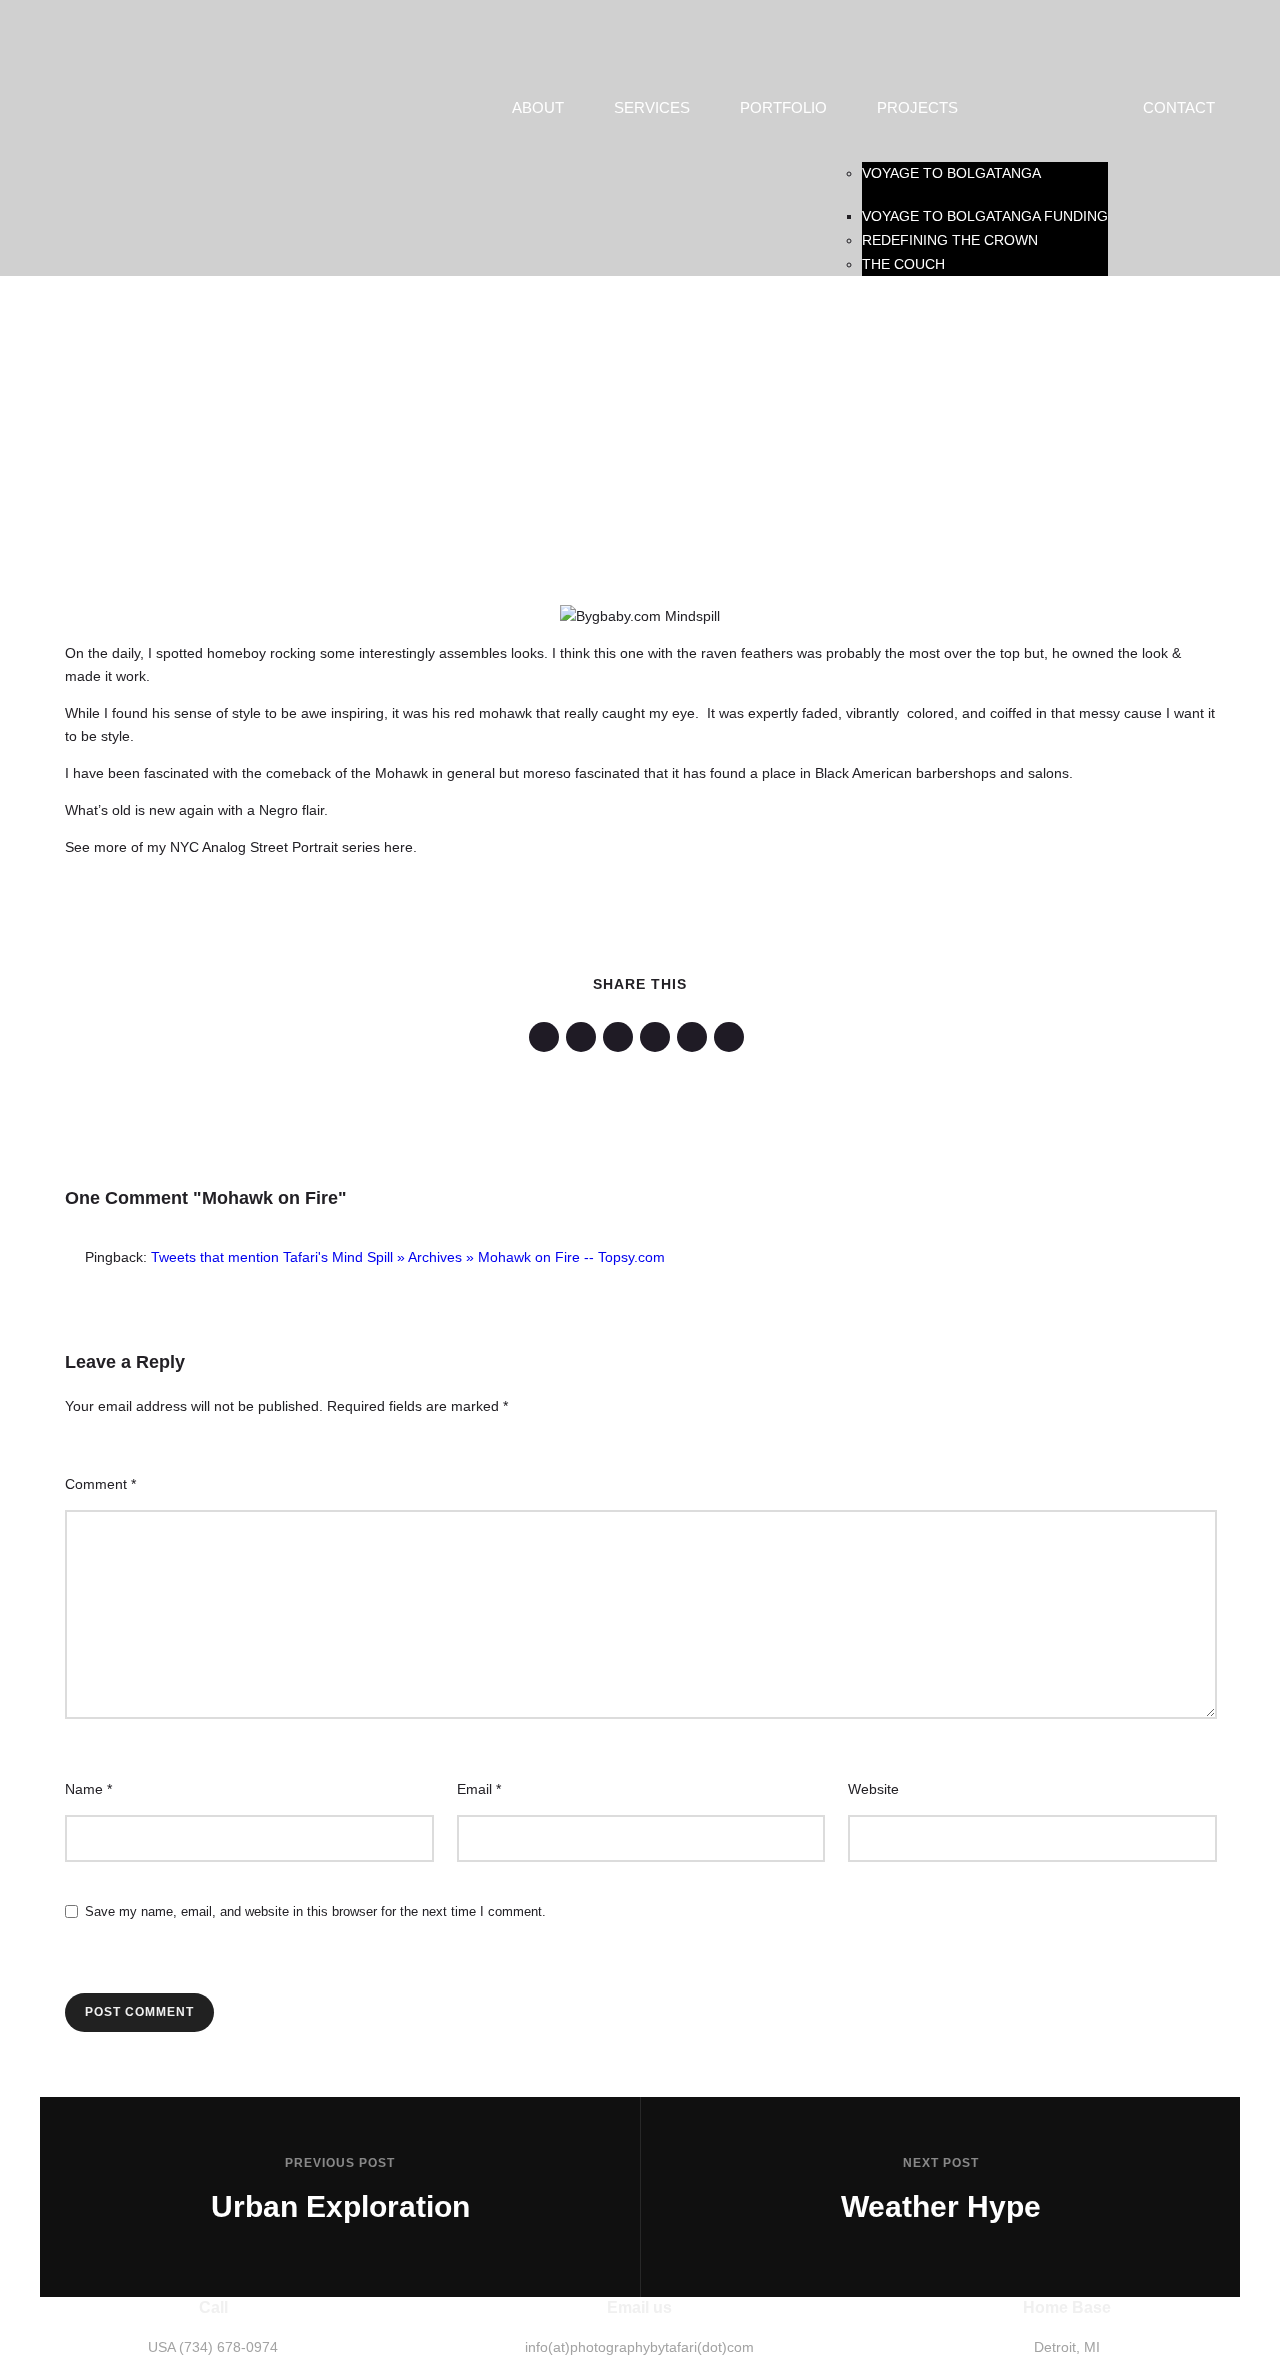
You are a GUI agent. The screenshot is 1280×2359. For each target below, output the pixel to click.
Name (88, 1789)
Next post (941, 2163)
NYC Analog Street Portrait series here (291, 847)
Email (479, 1789)
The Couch (903, 264)
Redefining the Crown (950, 240)
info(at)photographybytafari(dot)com (639, 2347)
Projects (917, 107)
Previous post (340, 2163)
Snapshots (921, 356)
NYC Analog (183, 356)
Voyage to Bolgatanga (951, 173)
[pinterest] (658, 1037)
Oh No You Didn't (309, 356)
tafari (259, 315)
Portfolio (783, 107)
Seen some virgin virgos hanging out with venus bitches (626, 356)
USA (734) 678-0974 (213, 2347)
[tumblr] (695, 1037)
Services (652, 107)
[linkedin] (621, 1037)
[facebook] (547, 1037)
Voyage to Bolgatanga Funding (985, 216)
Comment (100, 1484)
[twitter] (584, 1037)
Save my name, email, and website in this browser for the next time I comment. (315, 1911)
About (538, 107)
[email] (732, 1037)
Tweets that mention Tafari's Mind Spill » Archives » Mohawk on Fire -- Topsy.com (408, 1257)
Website (873, 1789)
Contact (1179, 107)
